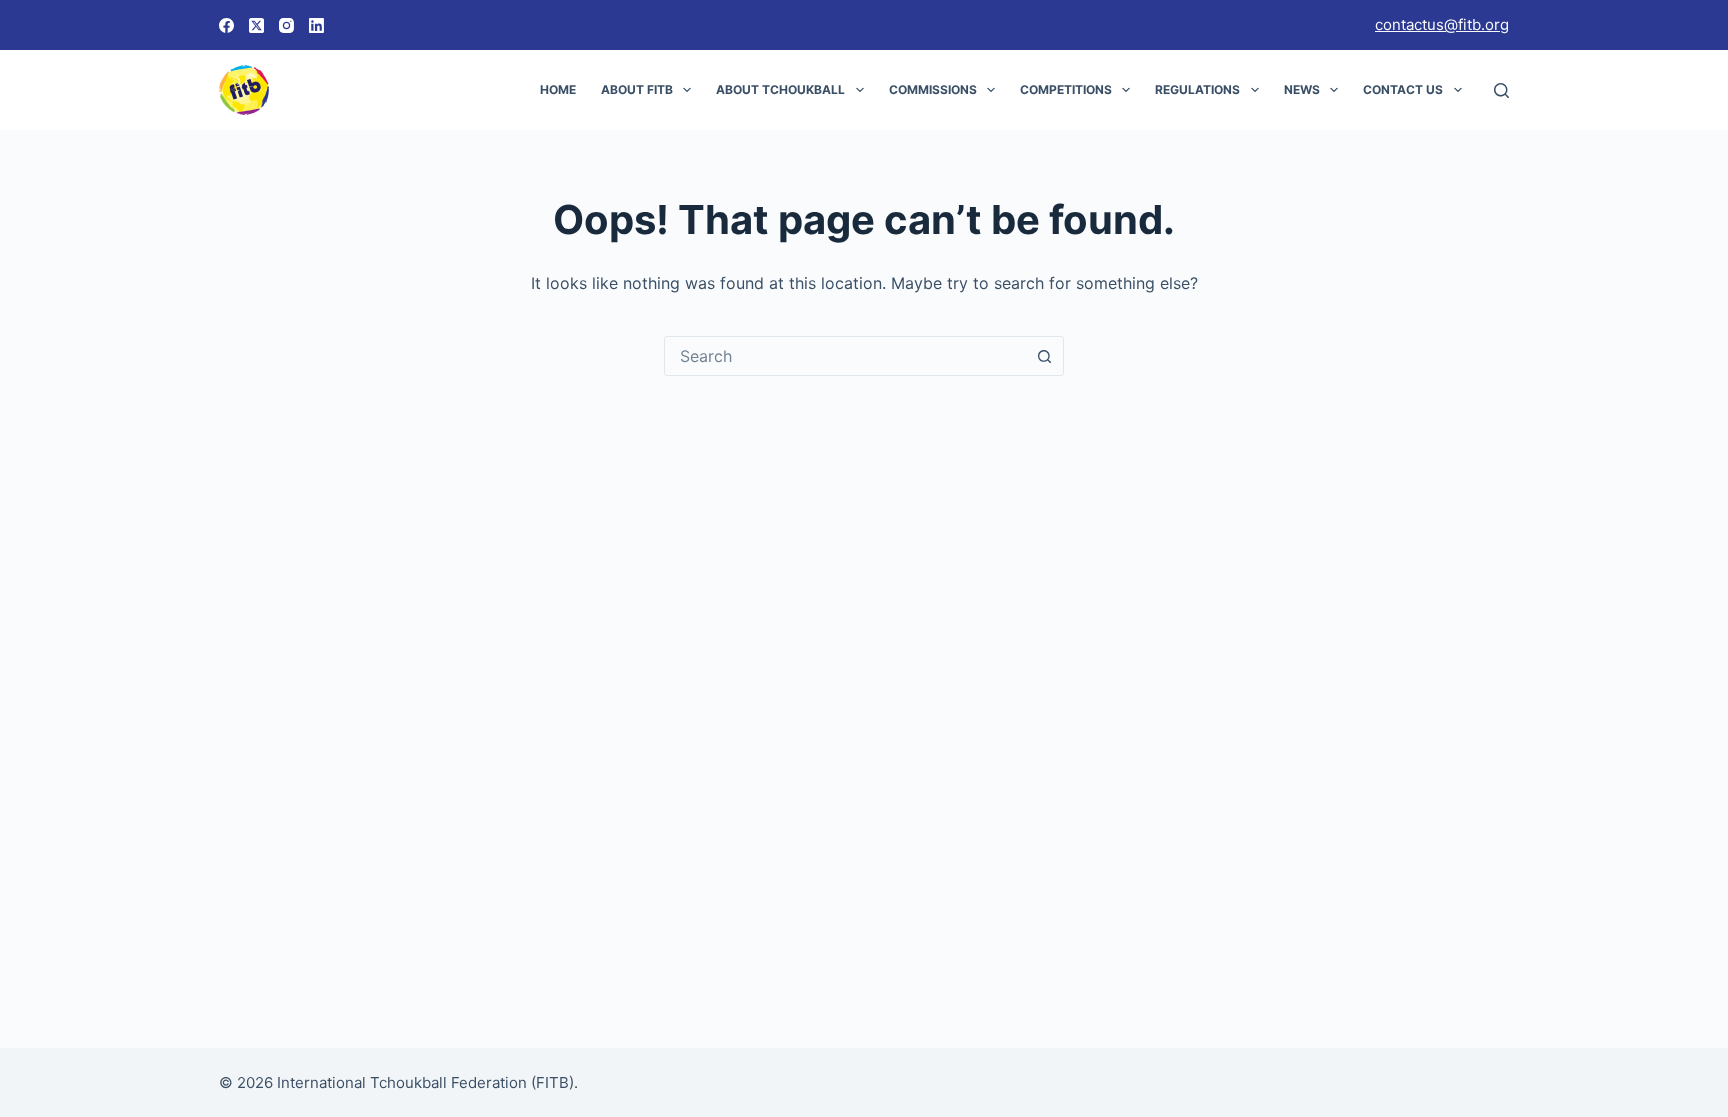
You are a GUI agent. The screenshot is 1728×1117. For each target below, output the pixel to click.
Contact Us (1403, 89)
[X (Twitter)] (256, 25)
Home (558, 89)
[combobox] (845, 356)
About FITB (637, 89)
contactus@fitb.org (1442, 24)
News (1302, 89)
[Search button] (1044, 356)
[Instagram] (286, 25)
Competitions (1066, 89)
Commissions (933, 89)
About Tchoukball (780, 89)
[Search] (1501, 90)
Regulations (1197, 89)
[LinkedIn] (316, 25)
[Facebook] (226, 25)
